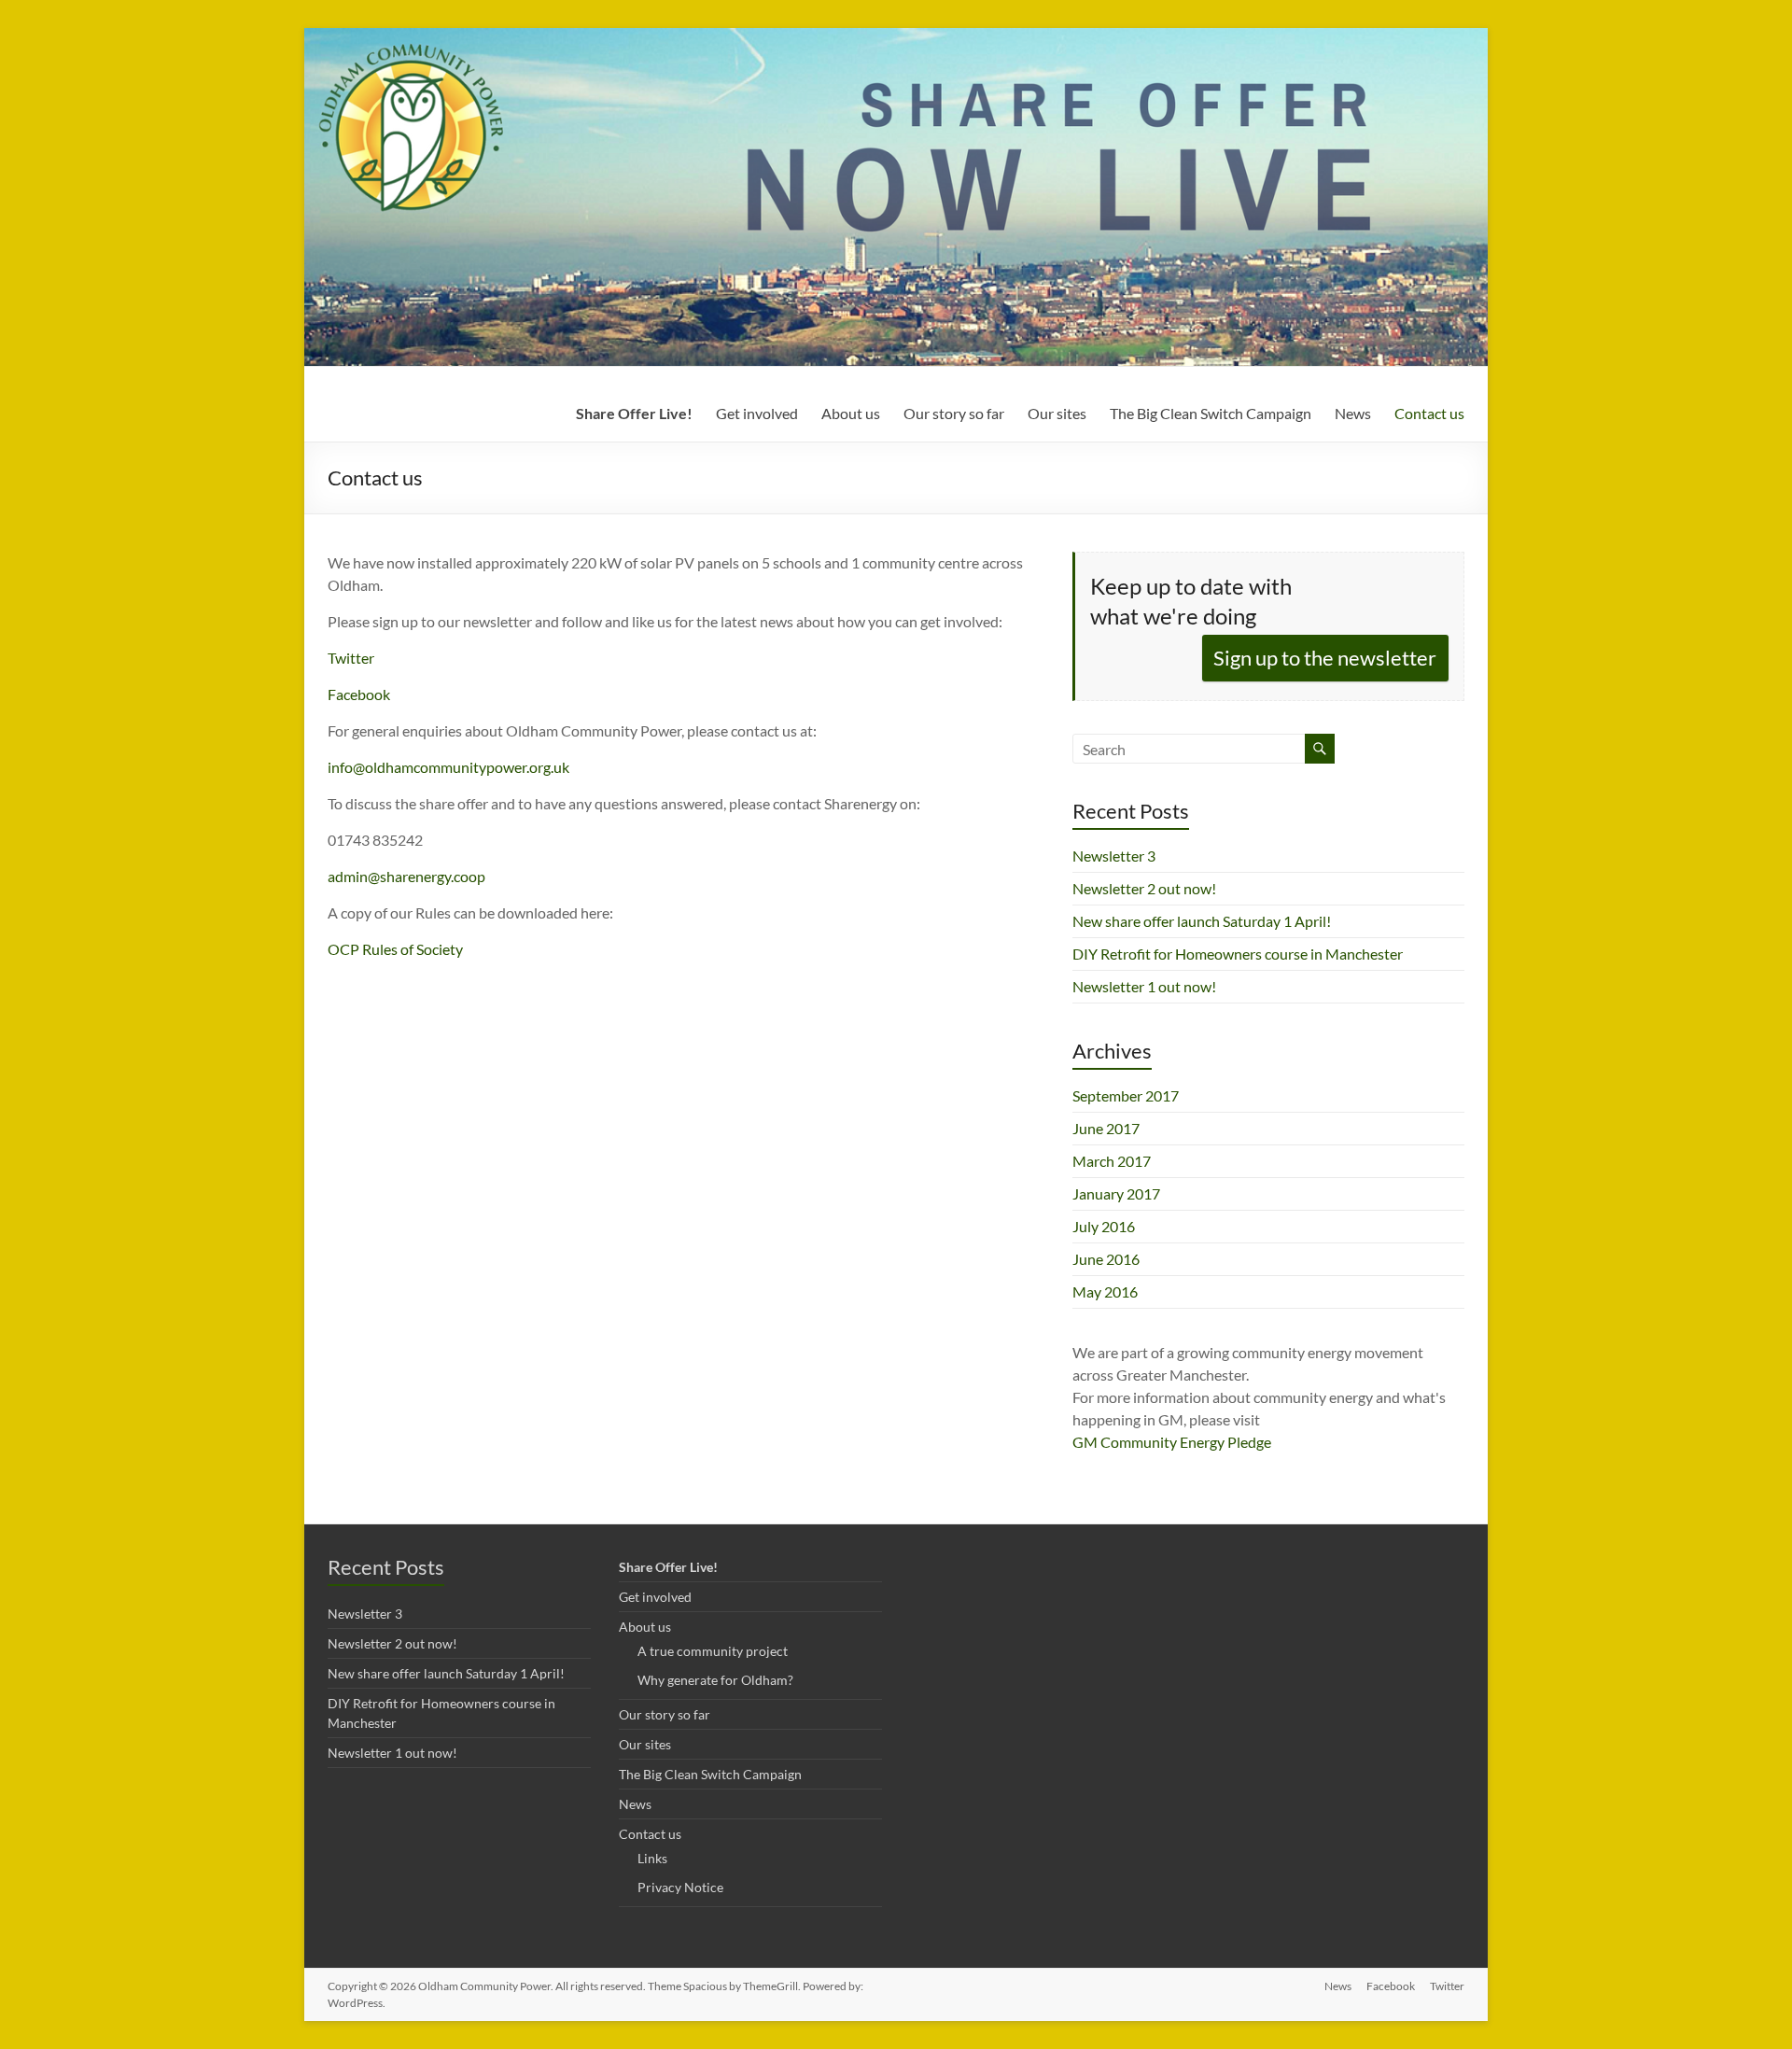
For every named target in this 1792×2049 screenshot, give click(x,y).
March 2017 (1112, 1161)
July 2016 (1104, 1226)
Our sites (1057, 413)
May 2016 (1105, 1291)
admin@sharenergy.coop (406, 876)
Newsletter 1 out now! (1144, 986)
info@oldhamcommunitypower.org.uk (448, 767)
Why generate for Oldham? (715, 1680)
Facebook (359, 694)
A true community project (713, 1651)
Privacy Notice (680, 1887)
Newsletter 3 (1114, 856)
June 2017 (1106, 1128)
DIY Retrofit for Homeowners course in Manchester (1238, 954)
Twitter (351, 658)
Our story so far (954, 413)
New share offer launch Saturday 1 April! (1202, 921)
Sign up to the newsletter (1325, 658)
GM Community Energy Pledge (1172, 1442)
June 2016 (1106, 1259)
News (1353, 413)
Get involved (757, 413)
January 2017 (1116, 1193)
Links (652, 1858)
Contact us (1429, 413)
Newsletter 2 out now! (1144, 888)
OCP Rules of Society (395, 949)
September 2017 (1126, 1095)
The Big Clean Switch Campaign (1211, 413)
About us (851, 413)
